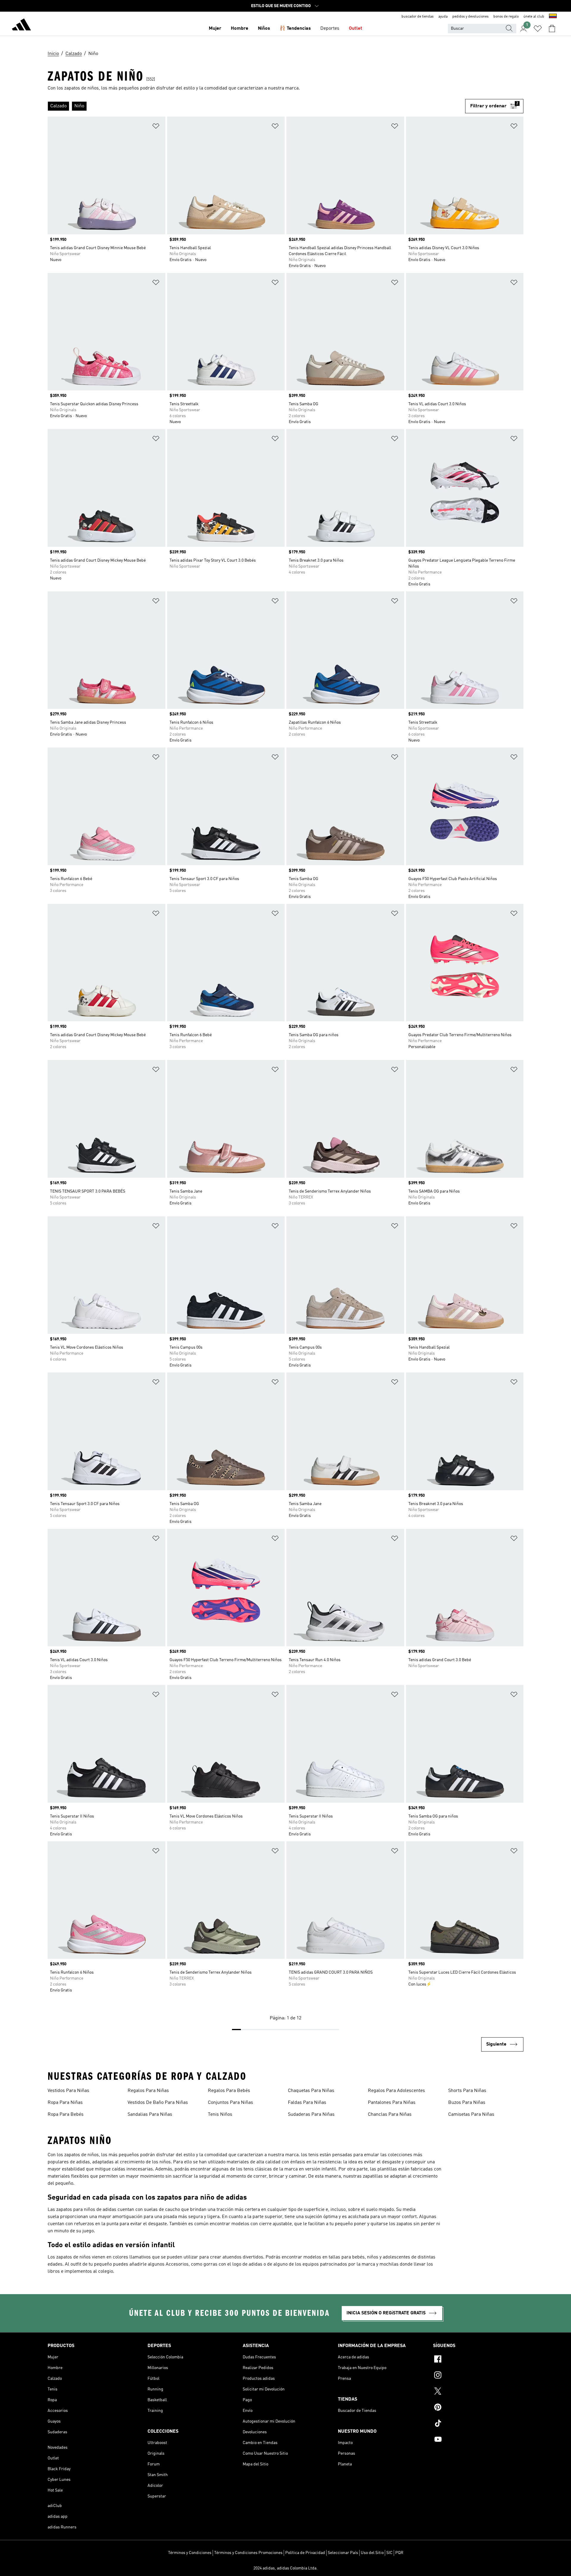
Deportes (330, 29)
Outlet (356, 29)
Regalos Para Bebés (229, 2091)
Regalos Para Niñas (148, 2091)
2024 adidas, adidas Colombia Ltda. (285, 2568)
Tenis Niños (220, 2115)
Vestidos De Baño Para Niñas (158, 2103)
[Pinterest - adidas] (478, 2408)
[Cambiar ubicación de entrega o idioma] (553, 17)
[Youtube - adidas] (478, 2440)
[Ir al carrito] (552, 29)
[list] (256, 106)
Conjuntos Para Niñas (230, 2103)
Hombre (240, 29)
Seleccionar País (343, 2553)
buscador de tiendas (418, 17)
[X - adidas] (478, 2392)
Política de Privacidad (305, 2553)
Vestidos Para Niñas (68, 2091)
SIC (389, 2553)
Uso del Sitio (372, 2553)
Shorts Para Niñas (467, 2091)
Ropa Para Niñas (65, 2103)
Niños (264, 29)
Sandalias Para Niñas (150, 2115)
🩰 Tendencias (295, 29)
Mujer (215, 29)
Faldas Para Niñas (307, 2103)
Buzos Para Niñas (467, 2103)
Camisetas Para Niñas (471, 2115)
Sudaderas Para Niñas (311, 2115)
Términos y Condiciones (190, 2553)
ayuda (443, 17)
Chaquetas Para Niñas (311, 2091)
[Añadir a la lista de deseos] (156, 127)
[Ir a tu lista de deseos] (538, 29)
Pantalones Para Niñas (392, 2103)
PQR (399, 2553)
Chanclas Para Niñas (390, 2115)
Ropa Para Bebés (66, 2115)
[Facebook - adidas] (478, 2360)
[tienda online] (21, 26)
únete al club (534, 17)
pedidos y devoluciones (470, 17)
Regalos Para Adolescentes (396, 2091)
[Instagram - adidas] (478, 2376)
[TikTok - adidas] (478, 2424)
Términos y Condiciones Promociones (248, 2553)
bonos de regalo (506, 17)
